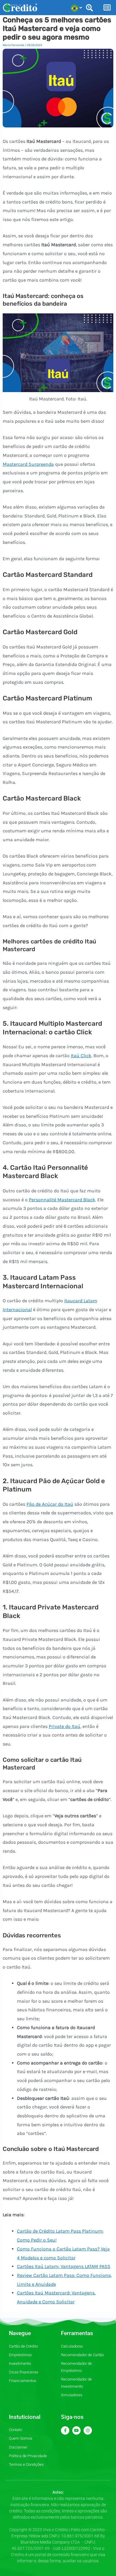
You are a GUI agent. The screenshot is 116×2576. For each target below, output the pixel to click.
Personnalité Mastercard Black (62, 1200)
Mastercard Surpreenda (28, 464)
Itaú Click (81, 1056)
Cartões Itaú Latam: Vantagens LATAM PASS (64, 2266)
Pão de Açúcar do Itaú (50, 1504)
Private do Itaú (65, 1726)
